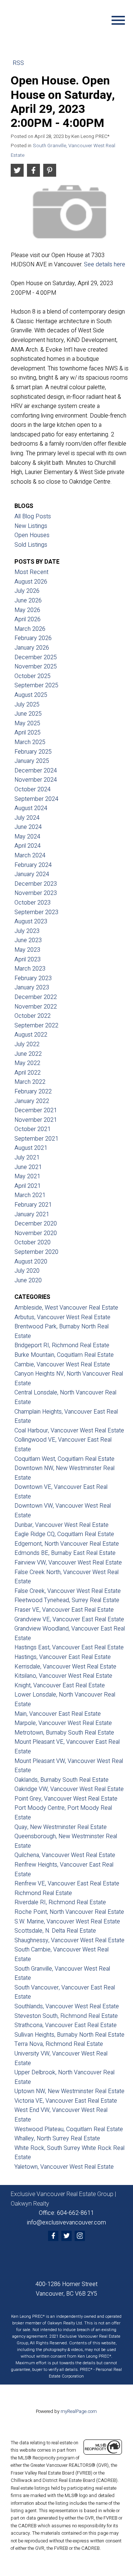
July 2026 (27, 591)
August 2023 (31, 922)
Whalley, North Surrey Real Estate (57, 2138)
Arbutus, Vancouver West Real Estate (62, 1317)
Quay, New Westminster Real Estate (61, 1827)
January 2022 (32, 1101)
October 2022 (33, 1016)
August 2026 (31, 582)
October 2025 (33, 676)
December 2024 (36, 771)
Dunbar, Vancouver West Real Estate (62, 1525)
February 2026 (33, 638)
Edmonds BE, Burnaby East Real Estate (65, 1553)
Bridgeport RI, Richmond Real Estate (62, 1345)
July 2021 (27, 1158)
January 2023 (32, 988)
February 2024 (33, 865)
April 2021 (28, 1186)
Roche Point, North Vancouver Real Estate (69, 1912)
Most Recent (31, 572)
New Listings (31, 526)
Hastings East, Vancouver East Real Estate (69, 1647)
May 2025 (27, 723)
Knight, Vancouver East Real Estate (60, 1685)
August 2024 (31, 808)
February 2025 (33, 752)
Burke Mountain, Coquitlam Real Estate (64, 1355)
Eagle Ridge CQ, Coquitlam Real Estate (64, 1534)
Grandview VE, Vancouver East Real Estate (69, 1619)
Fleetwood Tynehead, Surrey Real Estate (67, 1600)
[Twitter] (66, 2236)
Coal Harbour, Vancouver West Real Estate (69, 1431)
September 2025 (36, 685)
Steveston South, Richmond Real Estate (66, 2016)
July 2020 (27, 1271)
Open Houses (32, 535)
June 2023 (28, 940)
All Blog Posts (33, 516)
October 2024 (33, 789)
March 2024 (30, 855)
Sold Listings (31, 545)
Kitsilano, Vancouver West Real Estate (63, 1676)
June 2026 (28, 601)
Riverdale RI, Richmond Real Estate (60, 1902)
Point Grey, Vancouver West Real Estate (66, 1799)
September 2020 (36, 1252)
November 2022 (36, 1007)
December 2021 (36, 1110)
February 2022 (33, 1092)
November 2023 (36, 893)
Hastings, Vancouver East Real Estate (63, 1657)
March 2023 (30, 969)
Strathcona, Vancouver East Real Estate (66, 2025)
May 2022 (27, 1063)
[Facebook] (53, 2236)
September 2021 (36, 1139)
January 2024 (32, 874)
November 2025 (36, 667)
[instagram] (80, 2236)
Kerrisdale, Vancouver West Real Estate (65, 1667)
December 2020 (36, 1224)
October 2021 (33, 1129)
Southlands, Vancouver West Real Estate (67, 2006)
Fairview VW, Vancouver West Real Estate (68, 1563)
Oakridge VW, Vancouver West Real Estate (69, 1789)
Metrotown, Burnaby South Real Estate (64, 1733)
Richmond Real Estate (43, 1893)
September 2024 (36, 799)
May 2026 (27, 610)
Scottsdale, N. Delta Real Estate (55, 1931)
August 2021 (31, 1148)
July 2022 (27, 1044)
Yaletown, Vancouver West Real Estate (64, 2167)
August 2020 (31, 1262)
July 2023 (27, 931)
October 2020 (33, 1242)
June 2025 (28, 714)
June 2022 (28, 1054)
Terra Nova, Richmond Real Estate (59, 2044)
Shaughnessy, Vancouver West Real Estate (69, 1940)
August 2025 (31, 695)
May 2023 (27, 950)
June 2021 (28, 1167)
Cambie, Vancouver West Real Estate (62, 1365)
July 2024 (27, 818)
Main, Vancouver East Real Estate (58, 1714)
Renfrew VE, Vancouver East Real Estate (67, 1884)
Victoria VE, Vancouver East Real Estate (66, 2101)
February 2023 (33, 978)
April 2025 (28, 733)
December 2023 (36, 884)
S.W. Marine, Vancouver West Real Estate (67, 1922)
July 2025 (27, 705)
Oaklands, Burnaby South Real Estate (62, 1780)
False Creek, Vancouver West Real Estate (68, 1591)
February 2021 (33, 1205)
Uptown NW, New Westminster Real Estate (69, 2091)
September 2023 (36, 912)
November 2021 (36, 1120)
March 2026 (30, 629)
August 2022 (31, 1035)
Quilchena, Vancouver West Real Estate (65, 1855)
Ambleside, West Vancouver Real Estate (66, 1308)
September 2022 (36, 1026)
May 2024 (27, 837)
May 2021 (27, 1176)
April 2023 (28, 959)
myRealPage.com (79, 2411)
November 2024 (36, 780)
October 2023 (33, 903)
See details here (105, 264)
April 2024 (28, 846)
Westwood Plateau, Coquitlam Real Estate (69, 2129)
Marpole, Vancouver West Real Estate (63, 1723)
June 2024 (28, 827)
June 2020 (28, 1280)
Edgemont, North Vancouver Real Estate (67, 1544)
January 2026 (32, 648)
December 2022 (36, 997)
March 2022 (30, 1082)
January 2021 (32, 1214)
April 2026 (28, 619)
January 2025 (32, 761)
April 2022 (28, 1073)
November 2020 (36, 1233)
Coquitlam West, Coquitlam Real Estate (64, 1459)
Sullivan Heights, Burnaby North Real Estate (69, 2035)
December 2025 (36, 657)
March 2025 (30, 742)
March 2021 (30, 1195)
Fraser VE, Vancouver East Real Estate (64, 1610)
